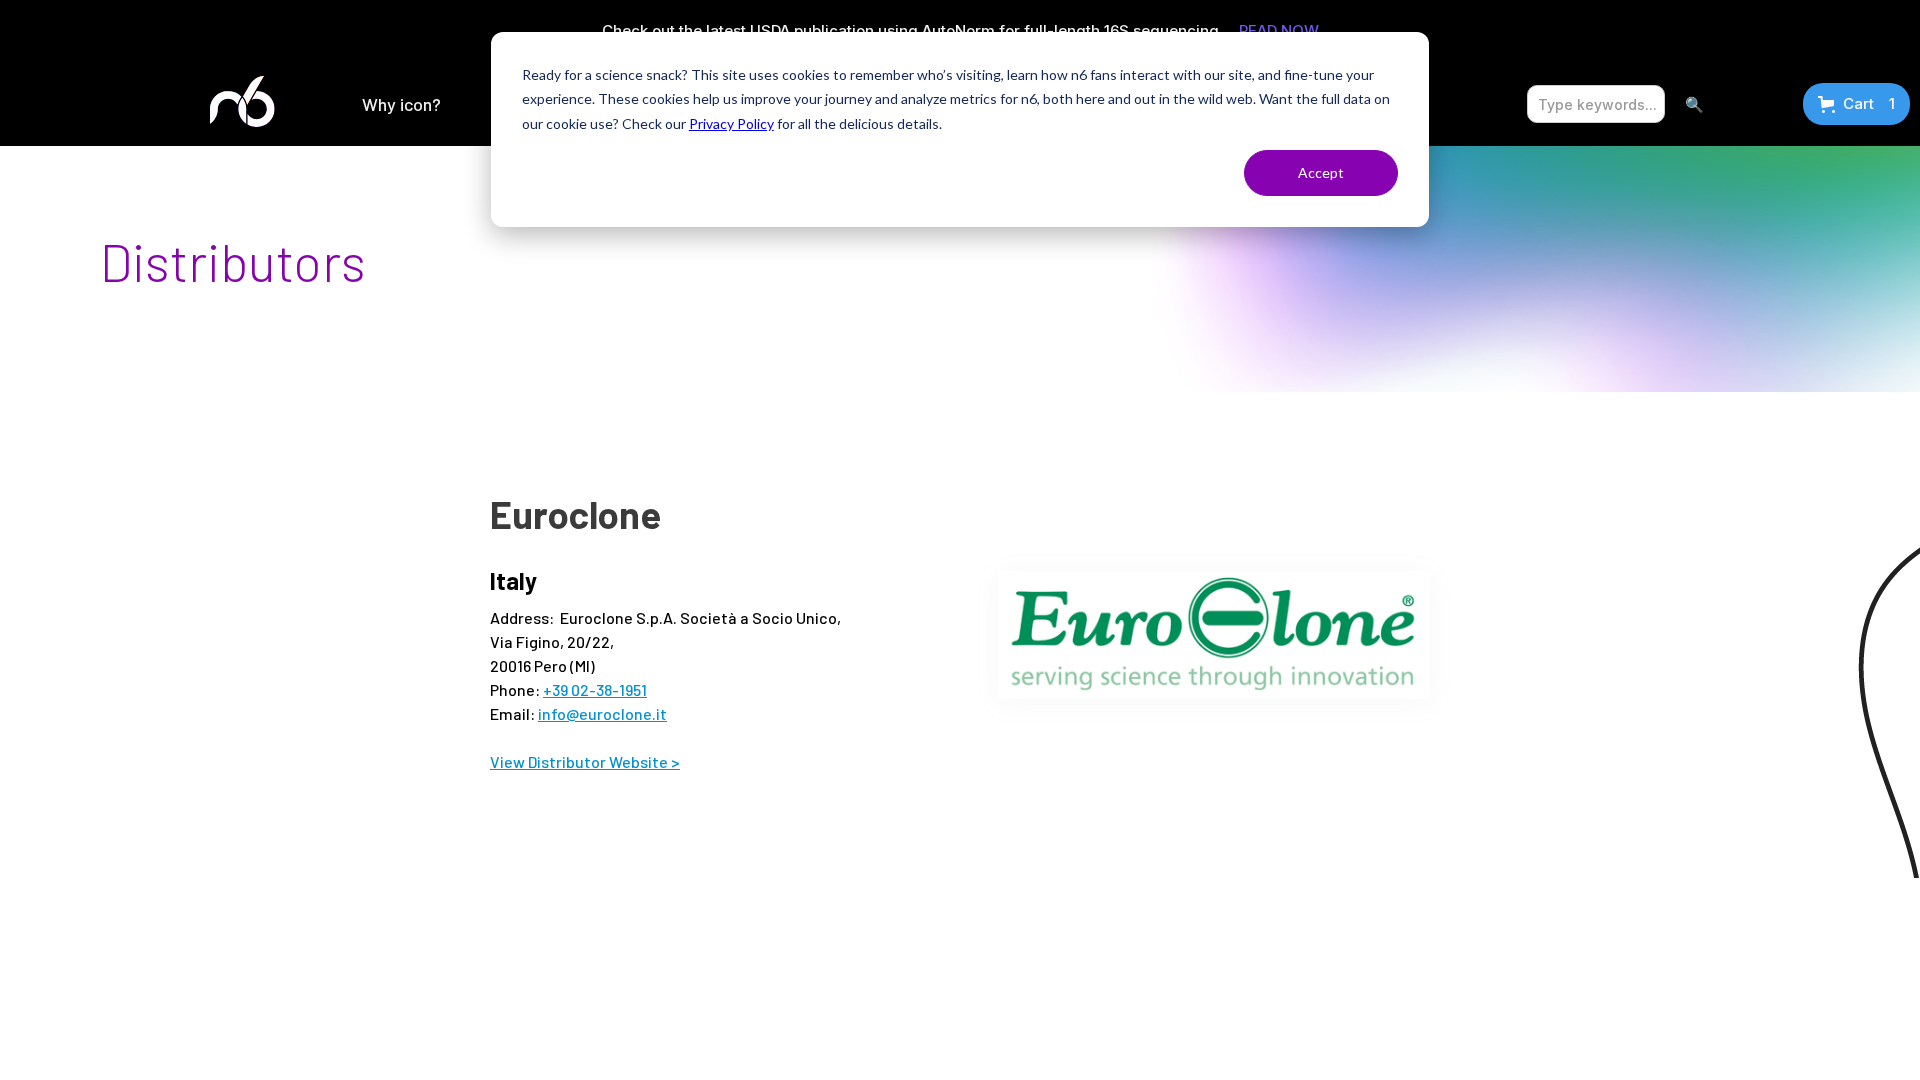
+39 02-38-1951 (595, 689)
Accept (1321, 172)
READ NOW (1279, 30)
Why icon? (401, 104)
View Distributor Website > (585, 761)
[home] (245, 104)
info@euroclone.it (602, 713)
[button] (401, 104)
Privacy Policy (731, 123)
